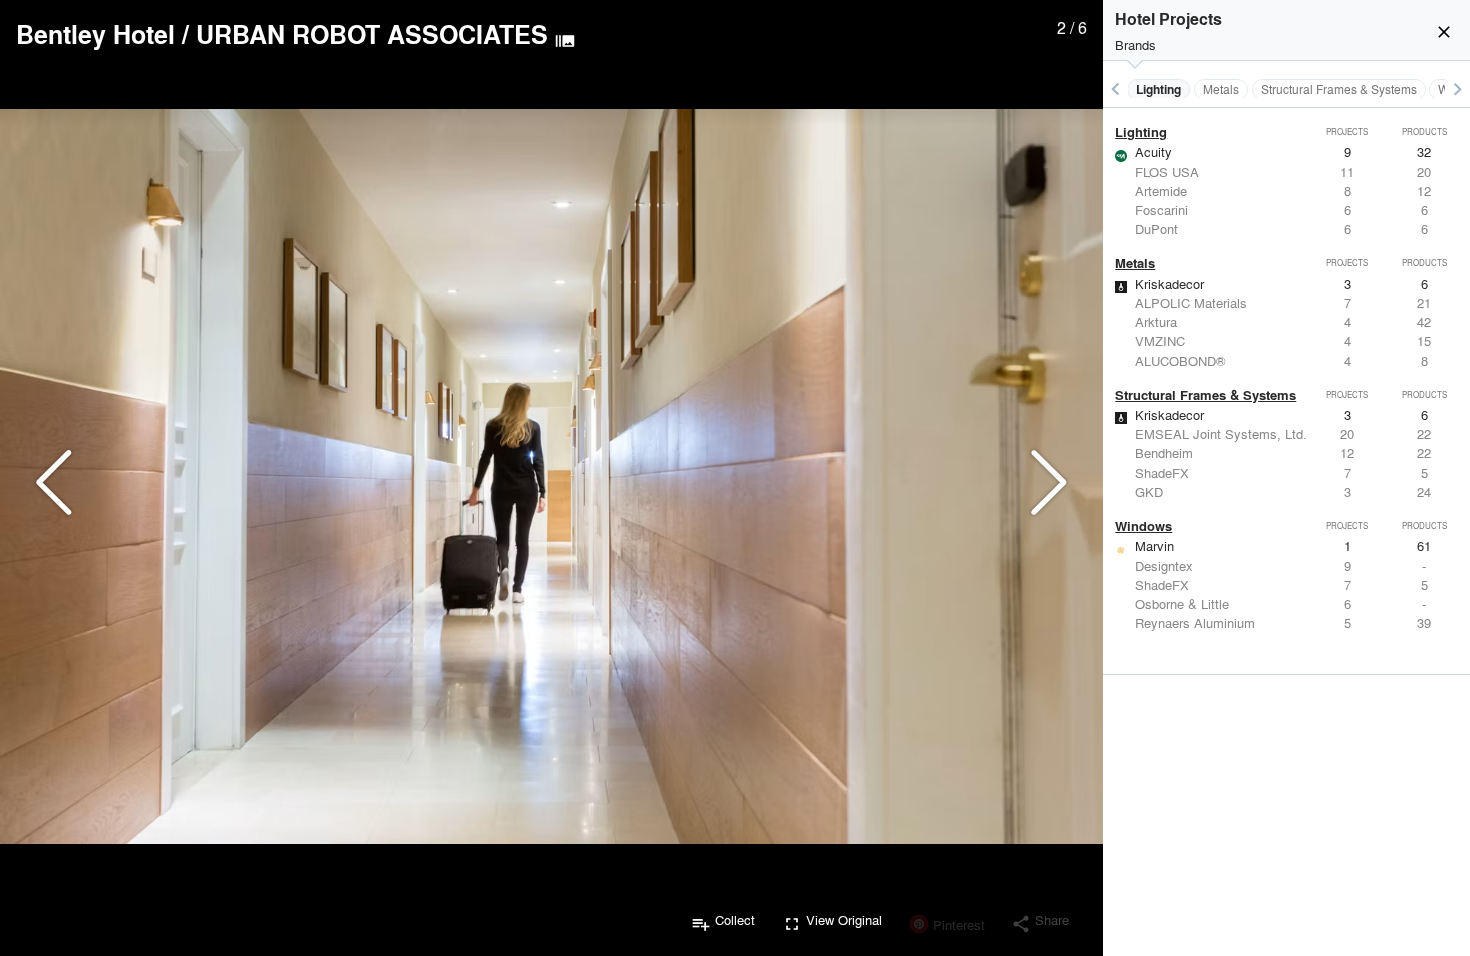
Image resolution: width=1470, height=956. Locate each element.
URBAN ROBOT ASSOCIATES (372, 34)
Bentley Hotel (95, 34)
